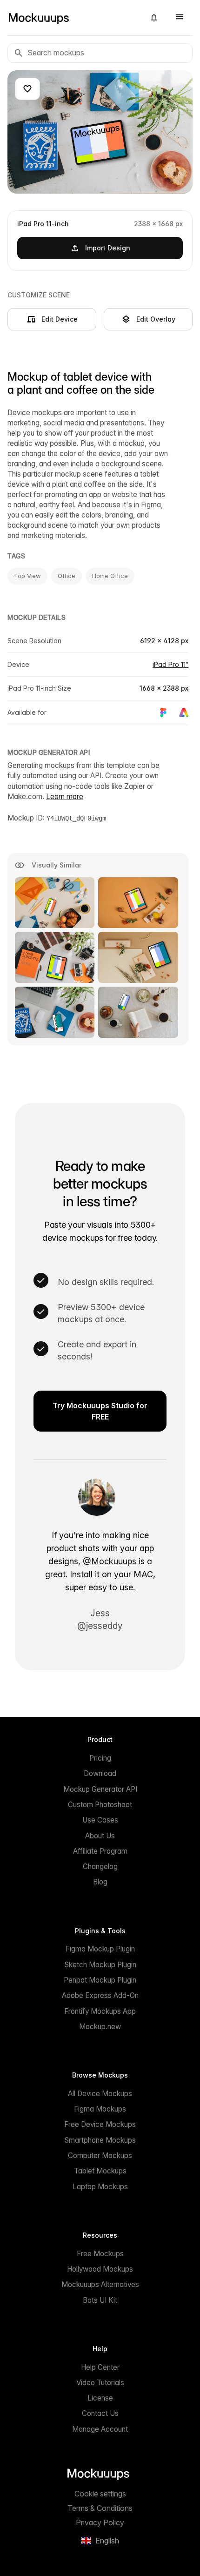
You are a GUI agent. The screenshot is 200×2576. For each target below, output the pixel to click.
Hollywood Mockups (100, 2269)
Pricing (100, 1758)
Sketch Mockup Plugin (100, 1965)
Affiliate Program (100, 1851)
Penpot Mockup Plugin (100, 1980)
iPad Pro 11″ (170, 664)
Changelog (100, 1866)
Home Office (110, 576)
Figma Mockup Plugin (100, 1949)
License (100, 2398)
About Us (100, 1836)
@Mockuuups (110, 1561)
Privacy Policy (100, 2522)
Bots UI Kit (100, 2300)
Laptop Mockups (100, 2187)
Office (66, 576)
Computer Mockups (100, 2156)
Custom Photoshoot (100, 1805)
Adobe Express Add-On (100, 1995)
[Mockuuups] (73, 18)
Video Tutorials (100, 2383)
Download (100, 1773)
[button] (154, 18)
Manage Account (100, 2429)
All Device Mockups (100, 2094)
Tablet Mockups (100, 2171)
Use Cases (100, 1820)
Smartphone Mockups (100, 2140)
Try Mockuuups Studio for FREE (100, 1411)
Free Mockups (100, 2254)
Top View (27, 576)
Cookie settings (100, 2494)
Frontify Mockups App (100, 2011)
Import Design (108, 248)
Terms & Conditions (100, 2508)
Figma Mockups (100, 2109)
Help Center (100, 2367)
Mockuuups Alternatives (100, 2284)
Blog (100, 1882)
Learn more (65, 797)
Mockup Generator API (100, 1789)
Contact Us (100, 2413)
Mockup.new (100, 2027)
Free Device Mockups (100, 2124)
